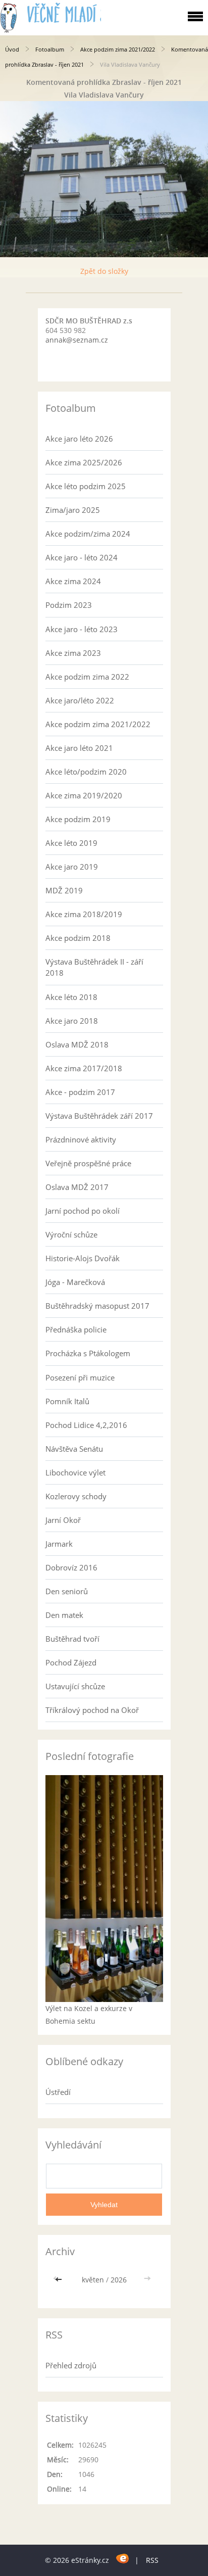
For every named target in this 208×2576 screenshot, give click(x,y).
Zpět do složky (104, 271)
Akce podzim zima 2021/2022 (118, 49)
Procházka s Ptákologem (88, 1353)
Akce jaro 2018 (72, 1021)
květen (93, 2280)
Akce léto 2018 (71, 997)
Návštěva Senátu (74, 1449)
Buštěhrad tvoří (72, 1639)
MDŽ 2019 (64, 890)
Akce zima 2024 (73, 581)
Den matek (64, 1615)
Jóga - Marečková (75, 1282)
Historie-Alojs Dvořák (83, 1258)
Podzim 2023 (69, 605)
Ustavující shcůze (75, 1686)
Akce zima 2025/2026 (84, 462)
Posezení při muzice (80, 1377)
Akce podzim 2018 (78, 938)
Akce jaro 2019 (72, 867)
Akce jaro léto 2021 (79, 748)
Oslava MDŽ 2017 (77, 1187)
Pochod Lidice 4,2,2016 (86, 1425)
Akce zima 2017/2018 (84, 1068)
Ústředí (58, 2092)
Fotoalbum (50, 49)
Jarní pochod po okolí (83, 1211)
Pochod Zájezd (71, 1662)
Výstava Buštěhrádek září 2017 (99, 1116)
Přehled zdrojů (71, 2365)
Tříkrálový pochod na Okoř (92, 1710)
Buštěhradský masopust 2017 (97, 1306)
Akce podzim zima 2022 (87, 677)
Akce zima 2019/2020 (84, 795)
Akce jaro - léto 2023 (82, 629)
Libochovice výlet (75, 1472)
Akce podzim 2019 (78, 819)
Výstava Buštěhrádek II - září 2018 (94, 967)
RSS (152, 2560)
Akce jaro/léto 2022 (80, 700)
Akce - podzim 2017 (80, 1092)
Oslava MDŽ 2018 (77, 1044)
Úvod (12, 49)
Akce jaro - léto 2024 (82, 557)
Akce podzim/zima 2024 (88, 534)
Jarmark (59, 1544)
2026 (119, 2280)
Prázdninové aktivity (81, 1139)
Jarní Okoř (63, 1520)
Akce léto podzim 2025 (86, 486)
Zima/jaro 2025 (73, 510)
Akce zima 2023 (73, 653)
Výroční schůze (71, 1234)
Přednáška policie (76, 1329)
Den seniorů (67, 1591)
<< (60, 2280)
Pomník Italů (67, 1401)
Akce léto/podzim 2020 (86, 772)
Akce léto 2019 (71, 843)
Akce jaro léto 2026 (79, 439)
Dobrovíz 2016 (71, 1567)
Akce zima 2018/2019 (84, 914)
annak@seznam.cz (77, 340)
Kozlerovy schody (76, 1496)
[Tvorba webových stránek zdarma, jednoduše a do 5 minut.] (123, 2559)
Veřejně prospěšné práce (88, 1163)
